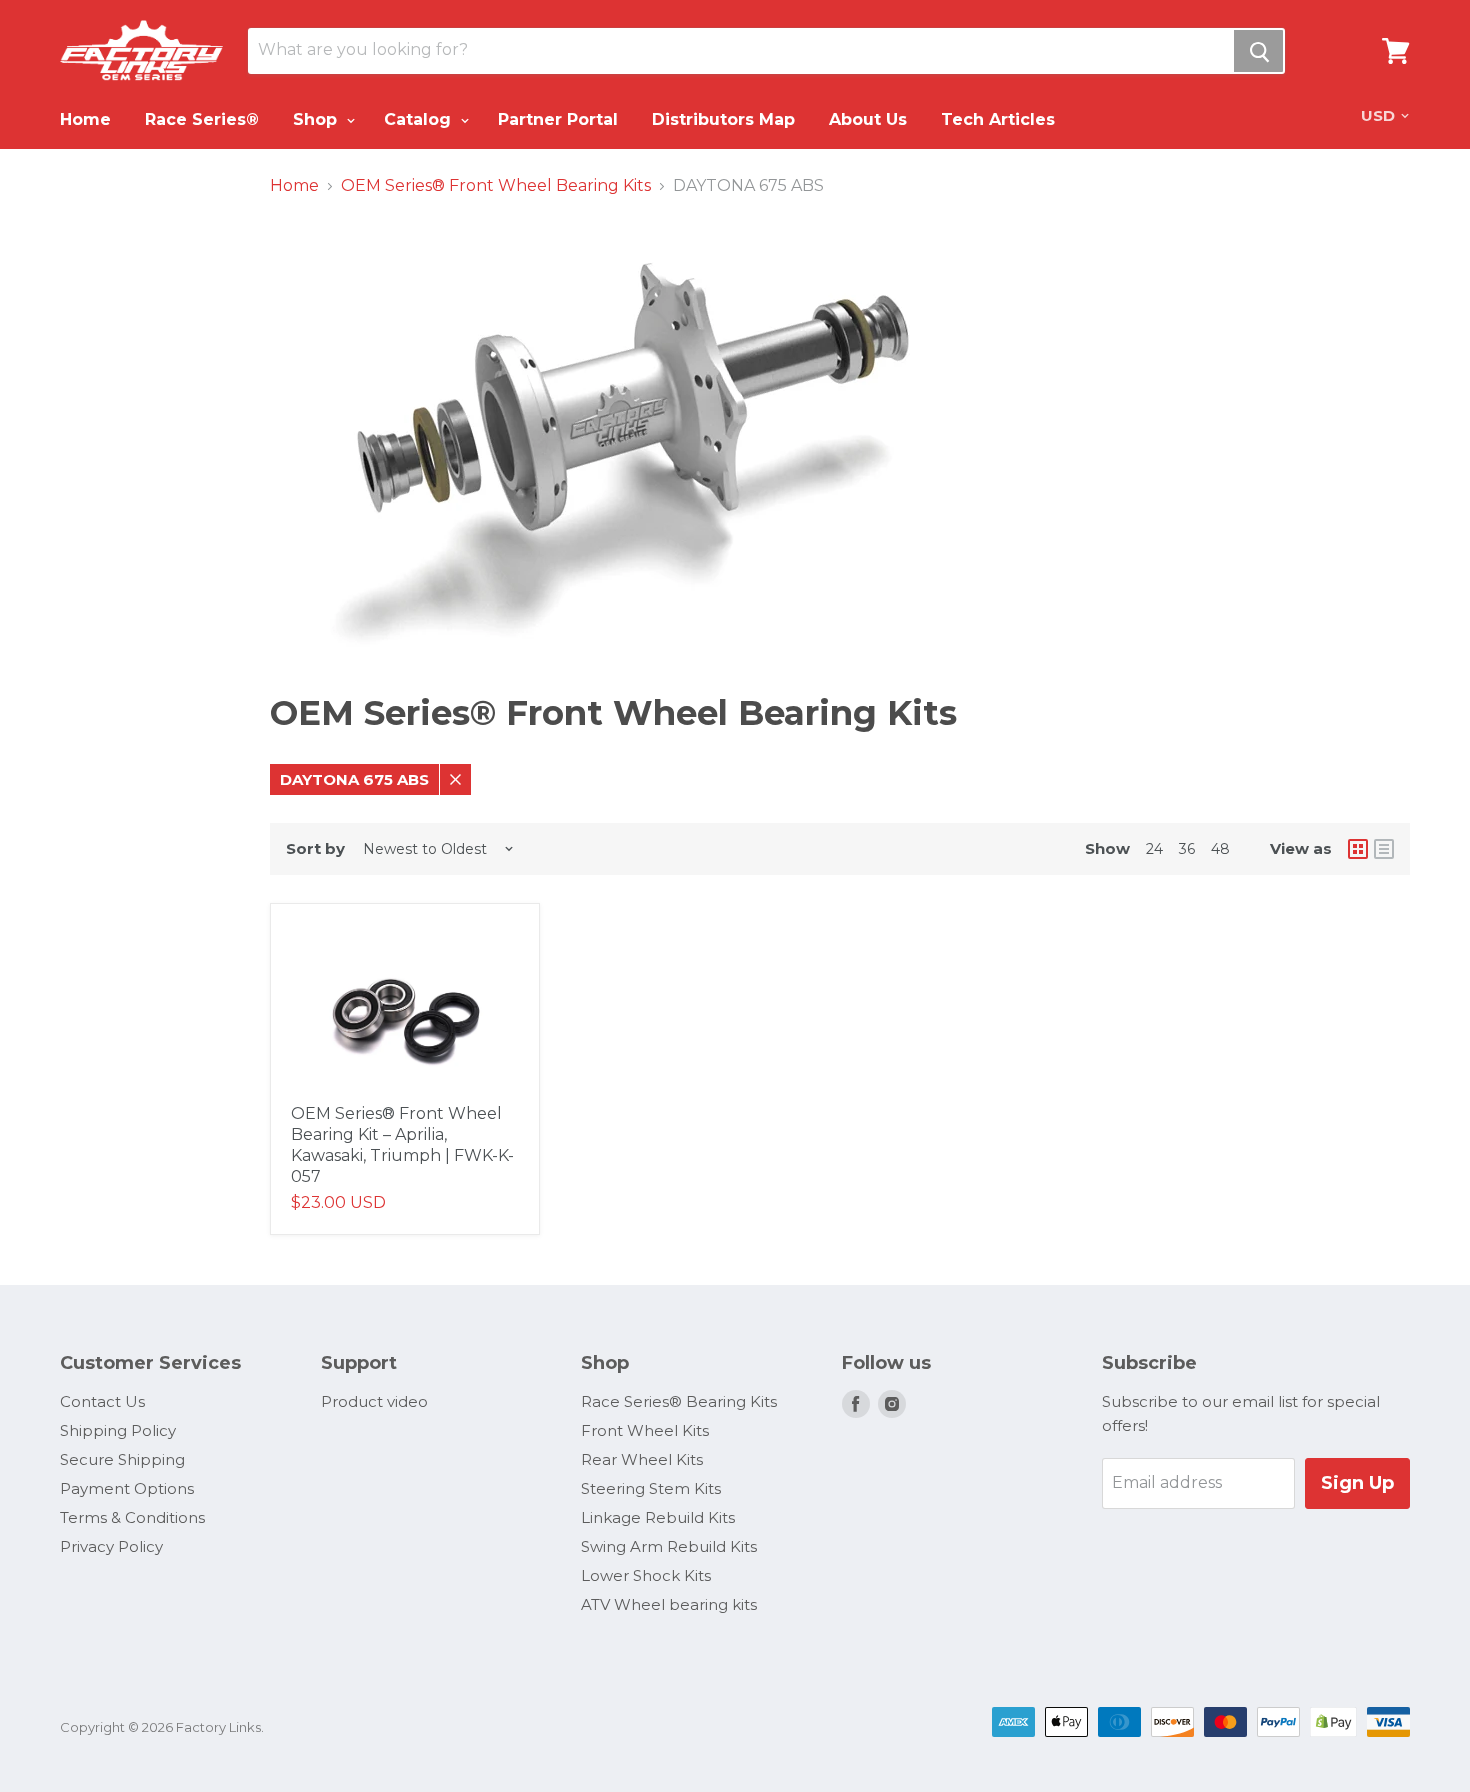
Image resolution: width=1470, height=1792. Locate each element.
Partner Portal (558, 119)
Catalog (420, 119)
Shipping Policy (118, 1430)
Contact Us (102, 1401)
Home (85, 119)
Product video (374, 1401)
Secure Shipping (122, 1459)
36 (1187, 849)
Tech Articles (998, 119)
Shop (317, 119)
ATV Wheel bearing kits (669, 1604)
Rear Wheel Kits (642, 1459)
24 (1154, 849)
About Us (868, 119)
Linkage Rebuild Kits (658, 1517)
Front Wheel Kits (645, 1430)
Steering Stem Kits (651, 1488)
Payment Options (127, 1488)
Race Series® (202, 119)
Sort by (315, 848)
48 (1220, 849)
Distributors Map (723, 119)
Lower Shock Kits (646, 1575)
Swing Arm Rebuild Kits (669, 1546)
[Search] (1258, 51)
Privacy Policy (111, 1546)
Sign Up (1357, 1483)
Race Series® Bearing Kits (679, 1401)
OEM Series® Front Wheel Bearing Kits (496, 186)
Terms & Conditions (132, 1517)
